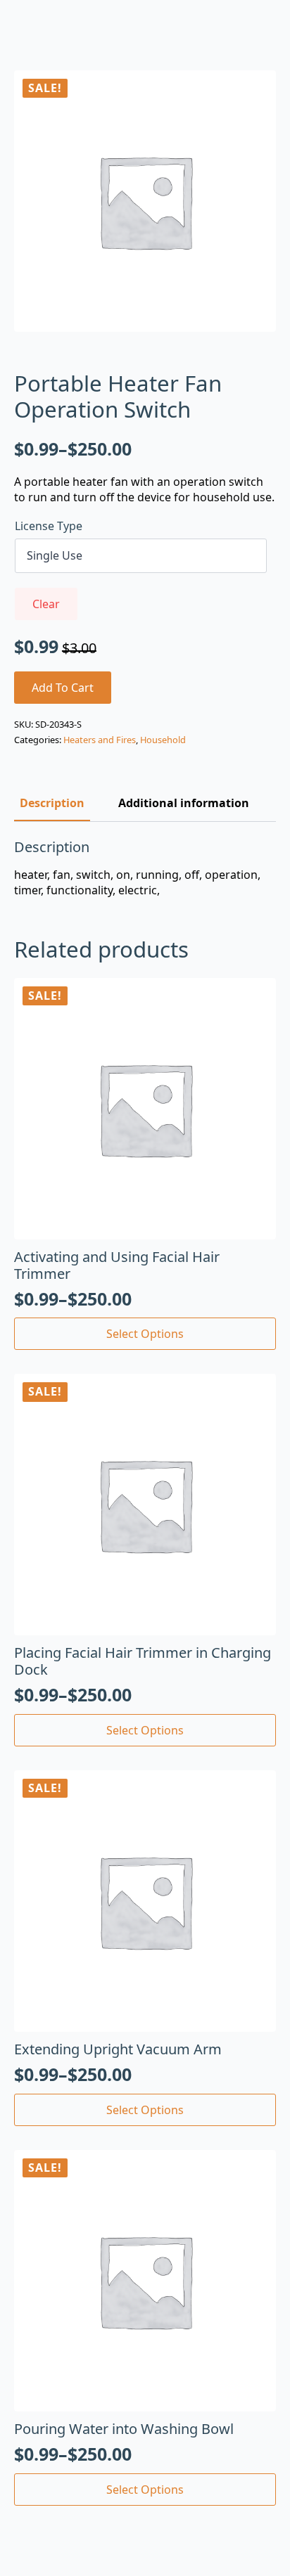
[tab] (52, 803)
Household (163, 740)
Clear (46, 604)
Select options (145, 1334)
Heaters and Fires (100, 740)
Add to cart (63, 688)
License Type (49, 526)
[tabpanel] (145, 869)
